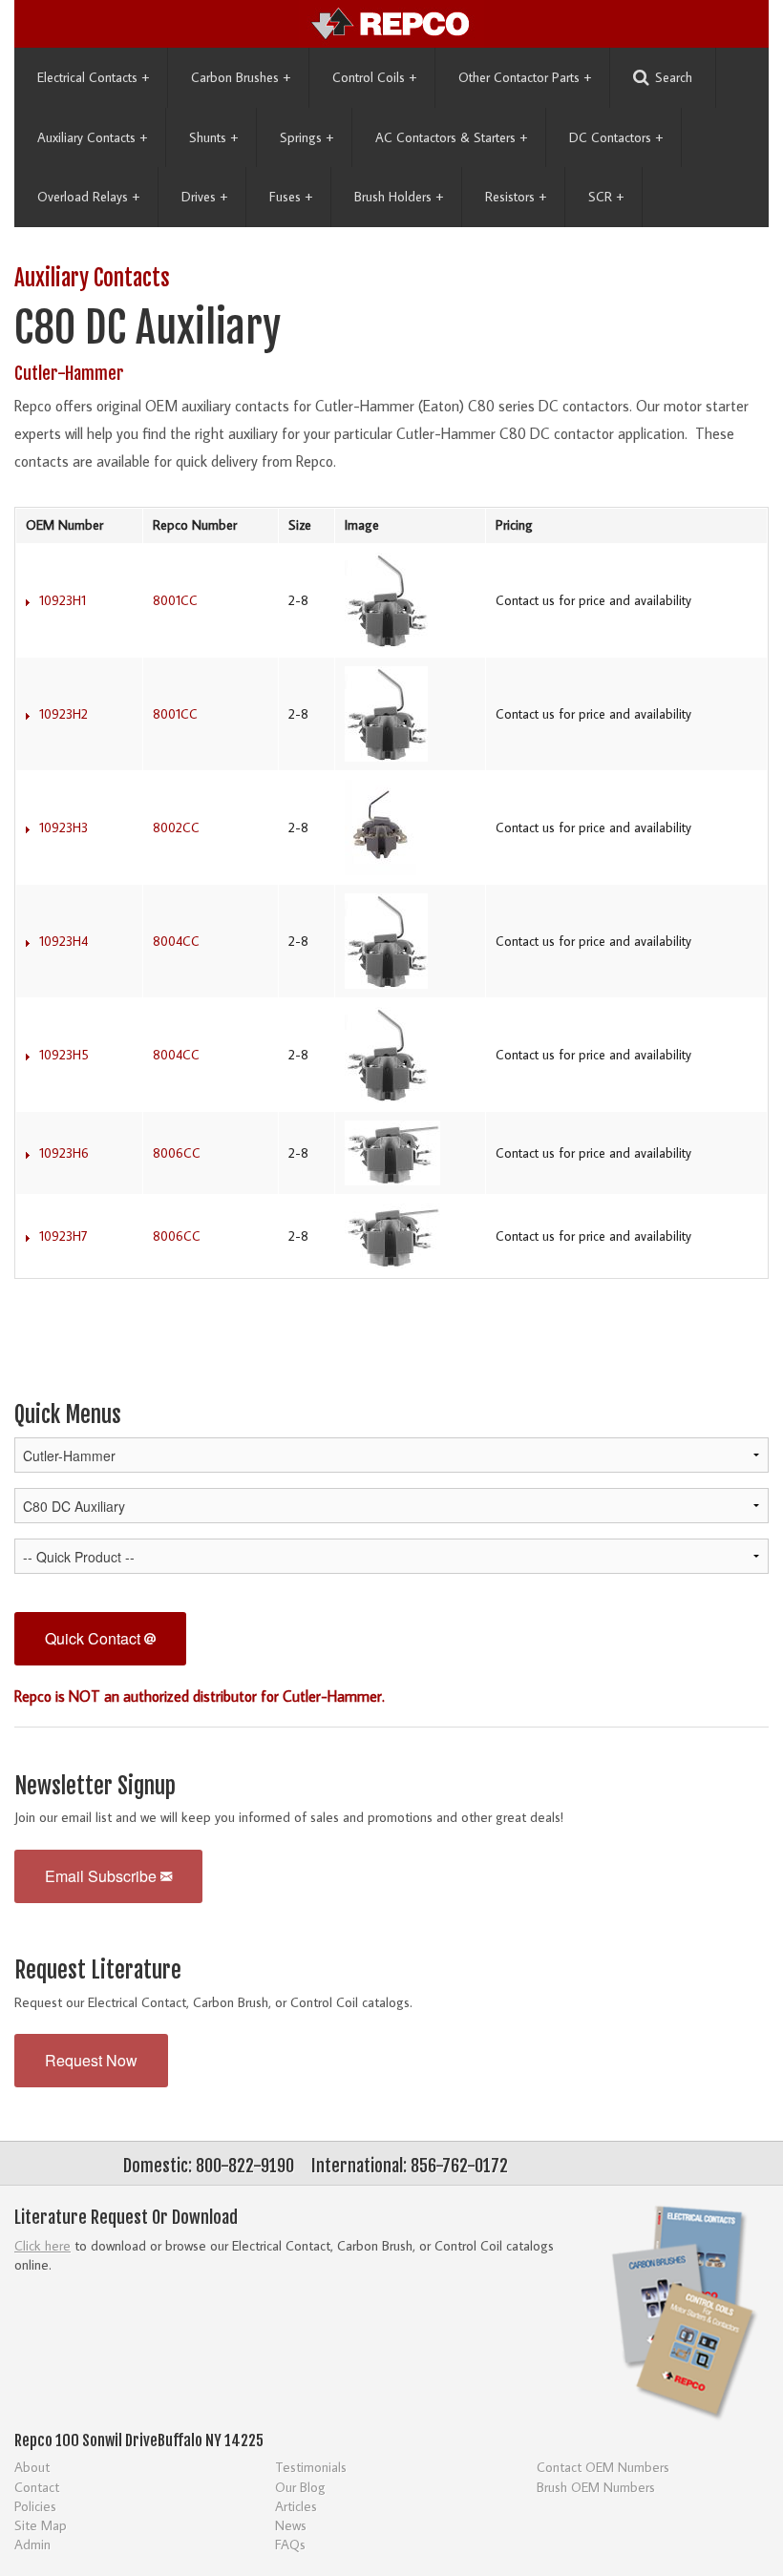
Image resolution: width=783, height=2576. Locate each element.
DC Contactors (616, 137)
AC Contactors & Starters (451, 137)
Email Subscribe (103, 1876)
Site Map (41, 2525)
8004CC (176, 941)
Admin (32, 2544)
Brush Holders (399, 197)
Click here (42, 2245)
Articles (296, 2506)
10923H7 (63, 1236)
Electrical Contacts (93, 77)
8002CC (176, 827)
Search (674, 77)
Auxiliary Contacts (92, 137)
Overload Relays (88, 197)
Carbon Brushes (241, 77)
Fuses (291, 197)
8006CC (177, 1153)
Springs (307, 137)
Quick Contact (95, 1638)
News (291, 2525)
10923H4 (63, 941)
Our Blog (300, 2487)
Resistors (516, 197)
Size (300, 525)
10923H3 (63, 827)
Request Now (91, 2060)
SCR (606, 197)
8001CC (175, 600)
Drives (204, 197)
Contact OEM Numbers (603, 2467)
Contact (37, 2487)
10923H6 (64, 1153)
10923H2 (63, 714)
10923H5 (64, 1055)
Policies (35, 2506)
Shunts (213, 137)
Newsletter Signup (95, 1786)
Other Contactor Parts (525, 77)
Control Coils (374, 77)
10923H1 (63, 600)
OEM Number (64, 525)
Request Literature (98, 1970)
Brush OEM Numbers (596, 2487)
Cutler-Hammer (69, 373)
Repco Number (195, 525)
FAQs (290, 2544)
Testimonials (311, 2467)
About (32, 2467)
